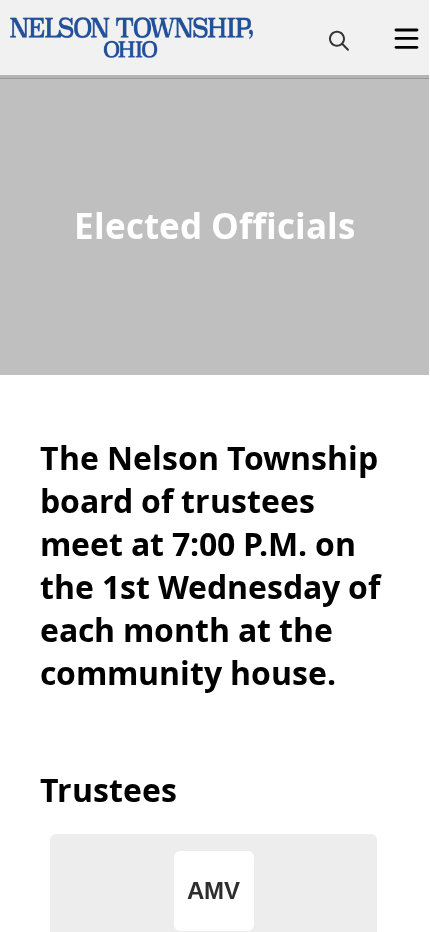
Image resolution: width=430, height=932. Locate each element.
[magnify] (339, 40)
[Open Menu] (406, 38)
